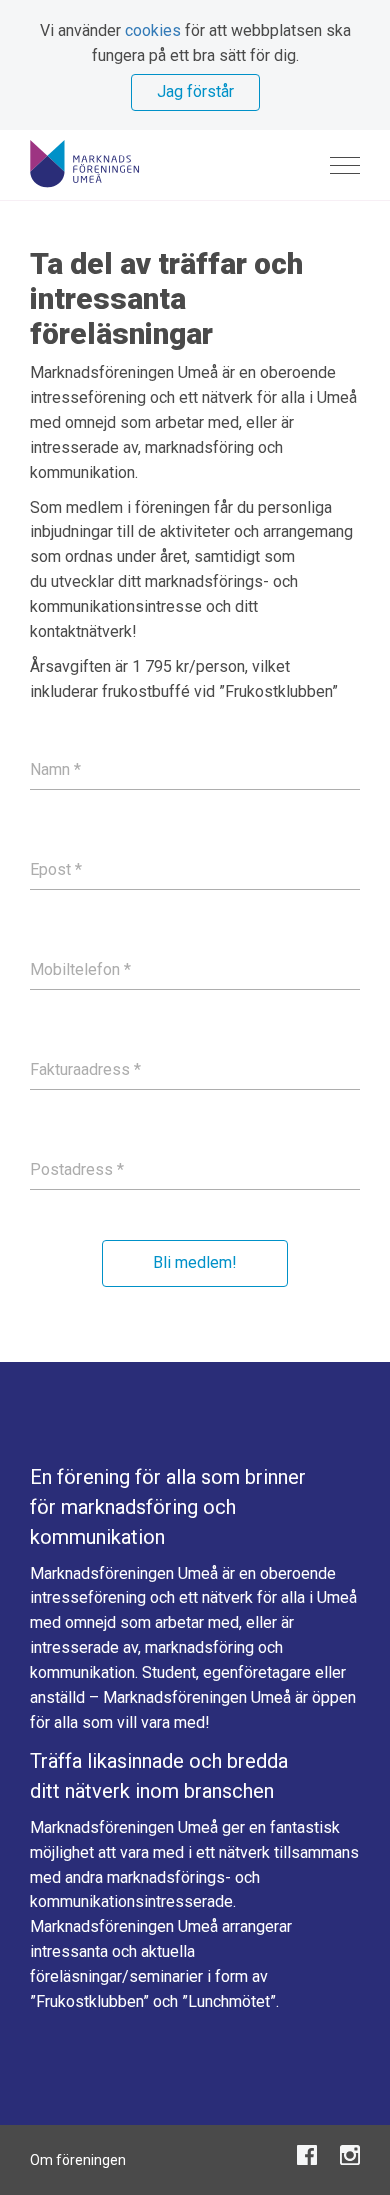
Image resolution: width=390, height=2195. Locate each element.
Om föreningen (78, 2160)
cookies (153, 30)
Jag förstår (195, 91)
